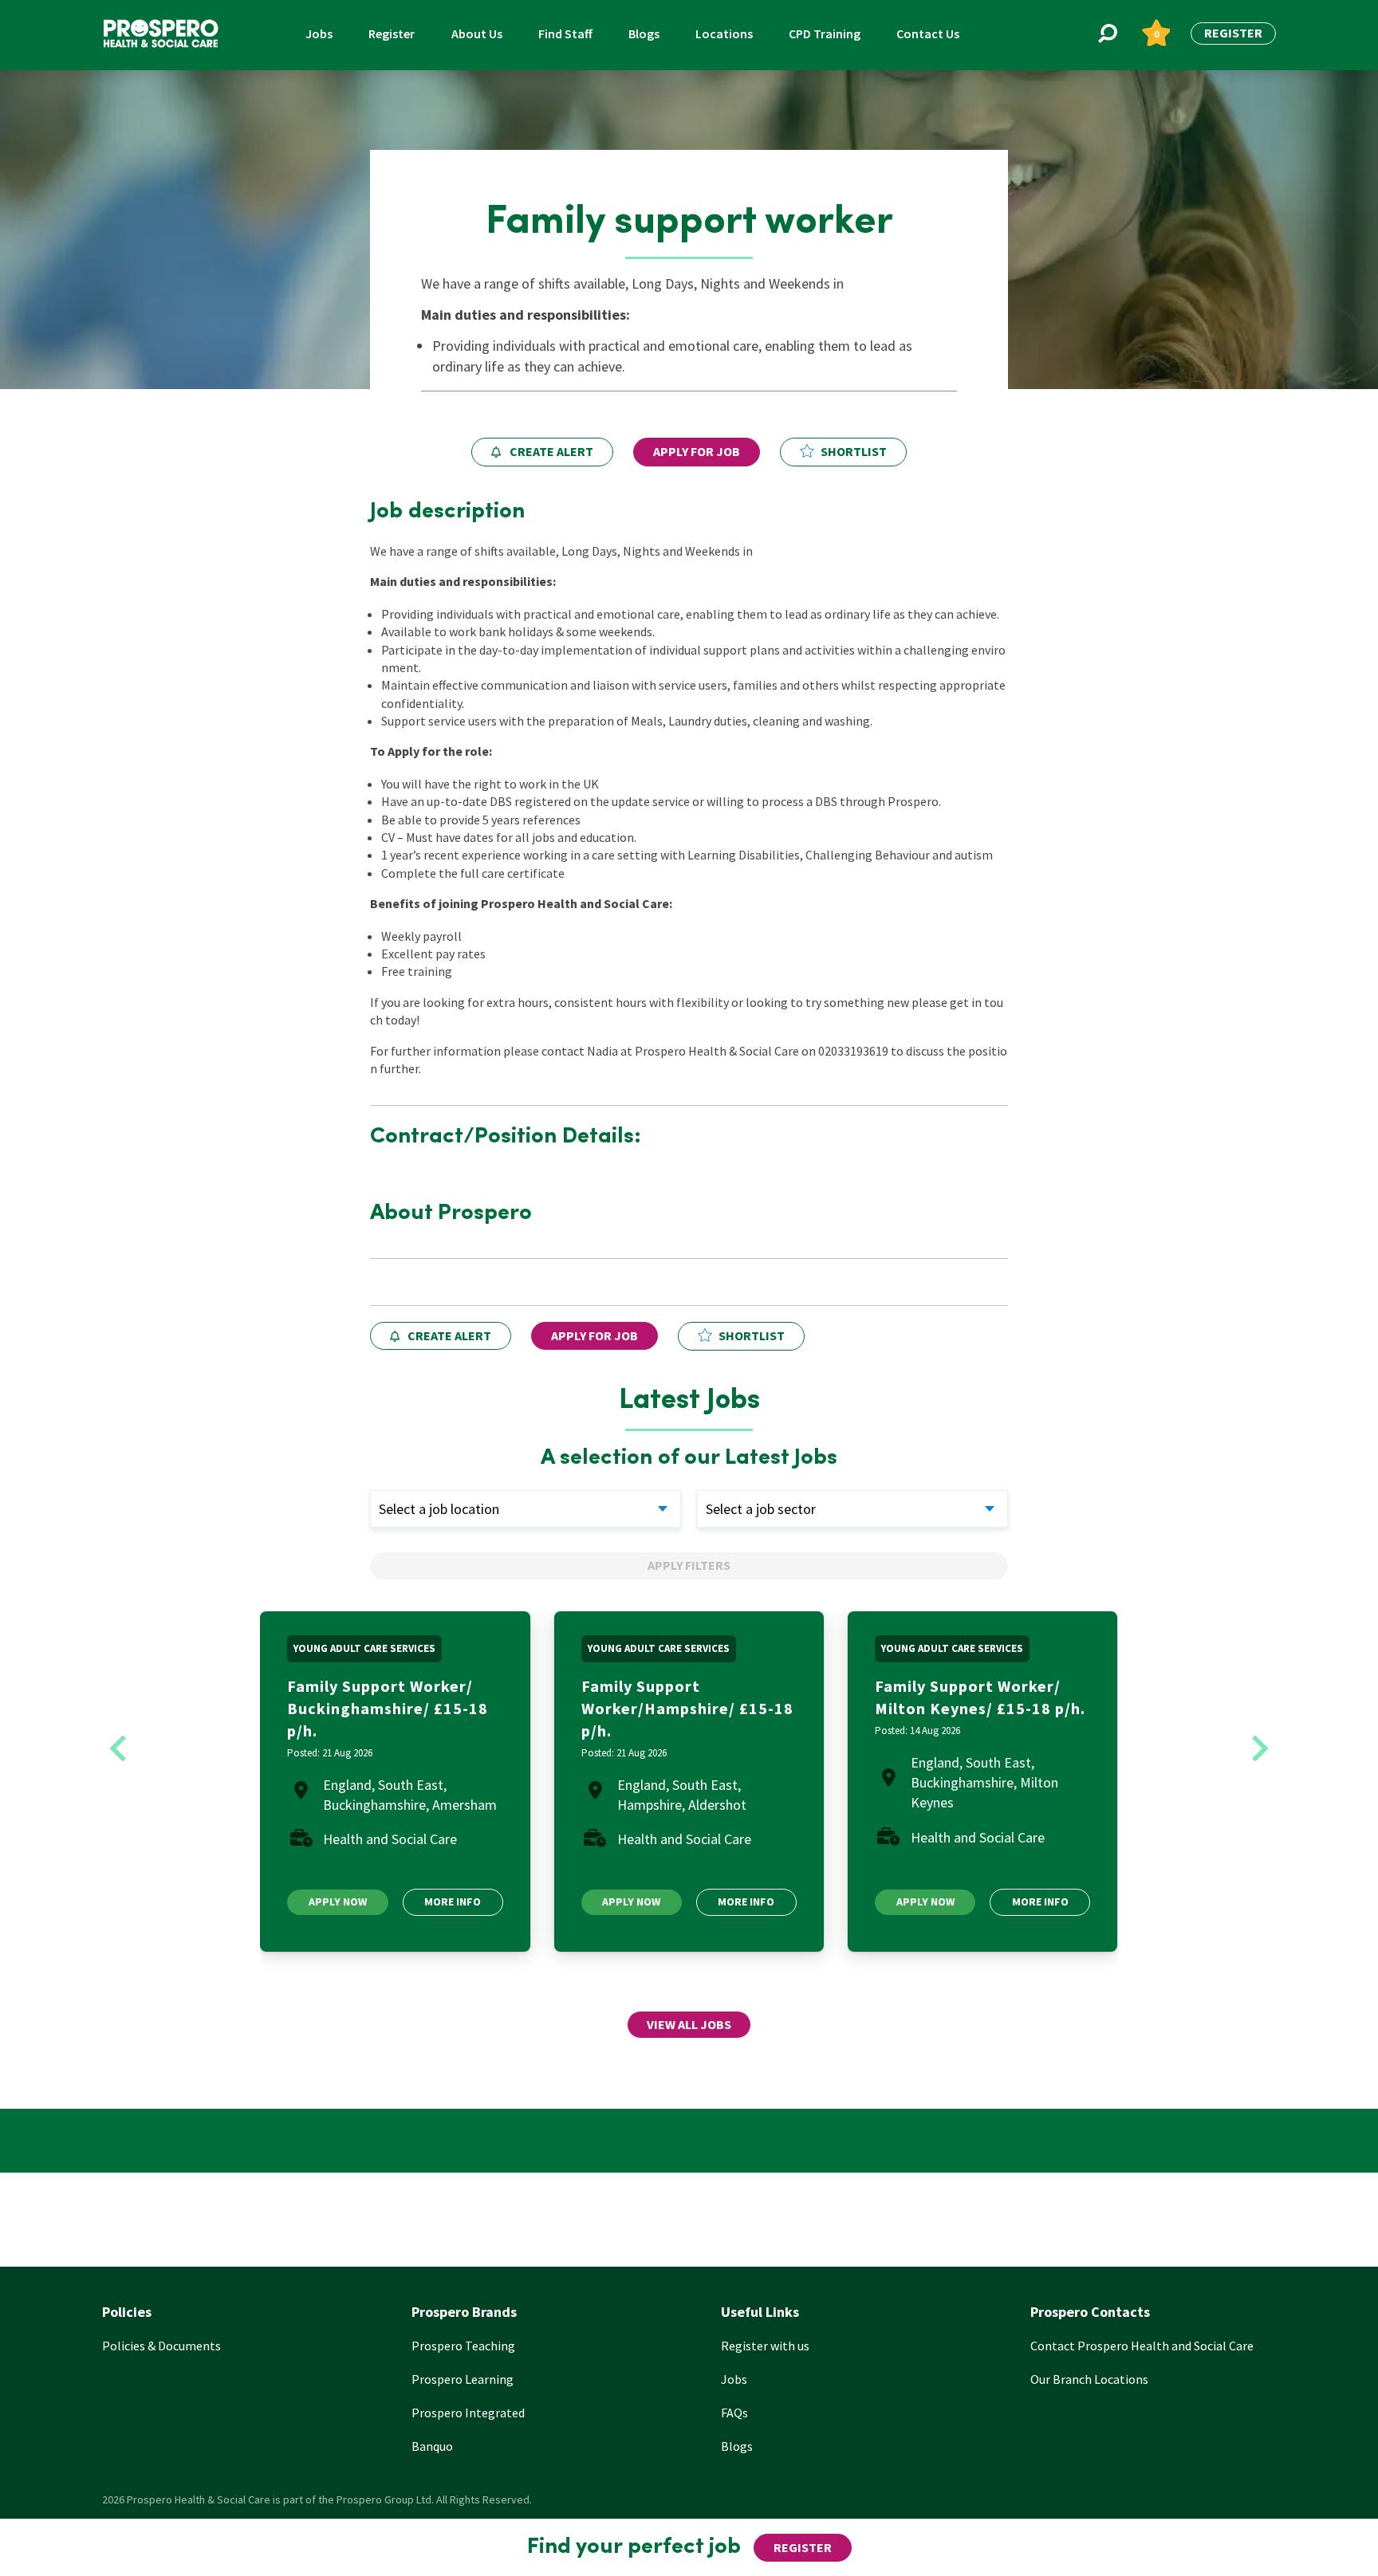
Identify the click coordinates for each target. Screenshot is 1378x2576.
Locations (724, 33)
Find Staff (565, 33)
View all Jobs (689, 2024)
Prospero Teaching (463, 2346)
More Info (453, 1902)
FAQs (734, 2413)
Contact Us (928, 33)
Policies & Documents (161, 2346)
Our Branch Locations (1089, 2379)
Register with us (765, 2346)
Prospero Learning (463, 2379)
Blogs (644, 33)
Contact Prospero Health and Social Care (1142, 2346)
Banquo (432, 2446)
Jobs (319, 33)
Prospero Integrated (468, 2413)
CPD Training (825, 33)
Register (392, 33)
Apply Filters (689, 1565)
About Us (477, 33)
